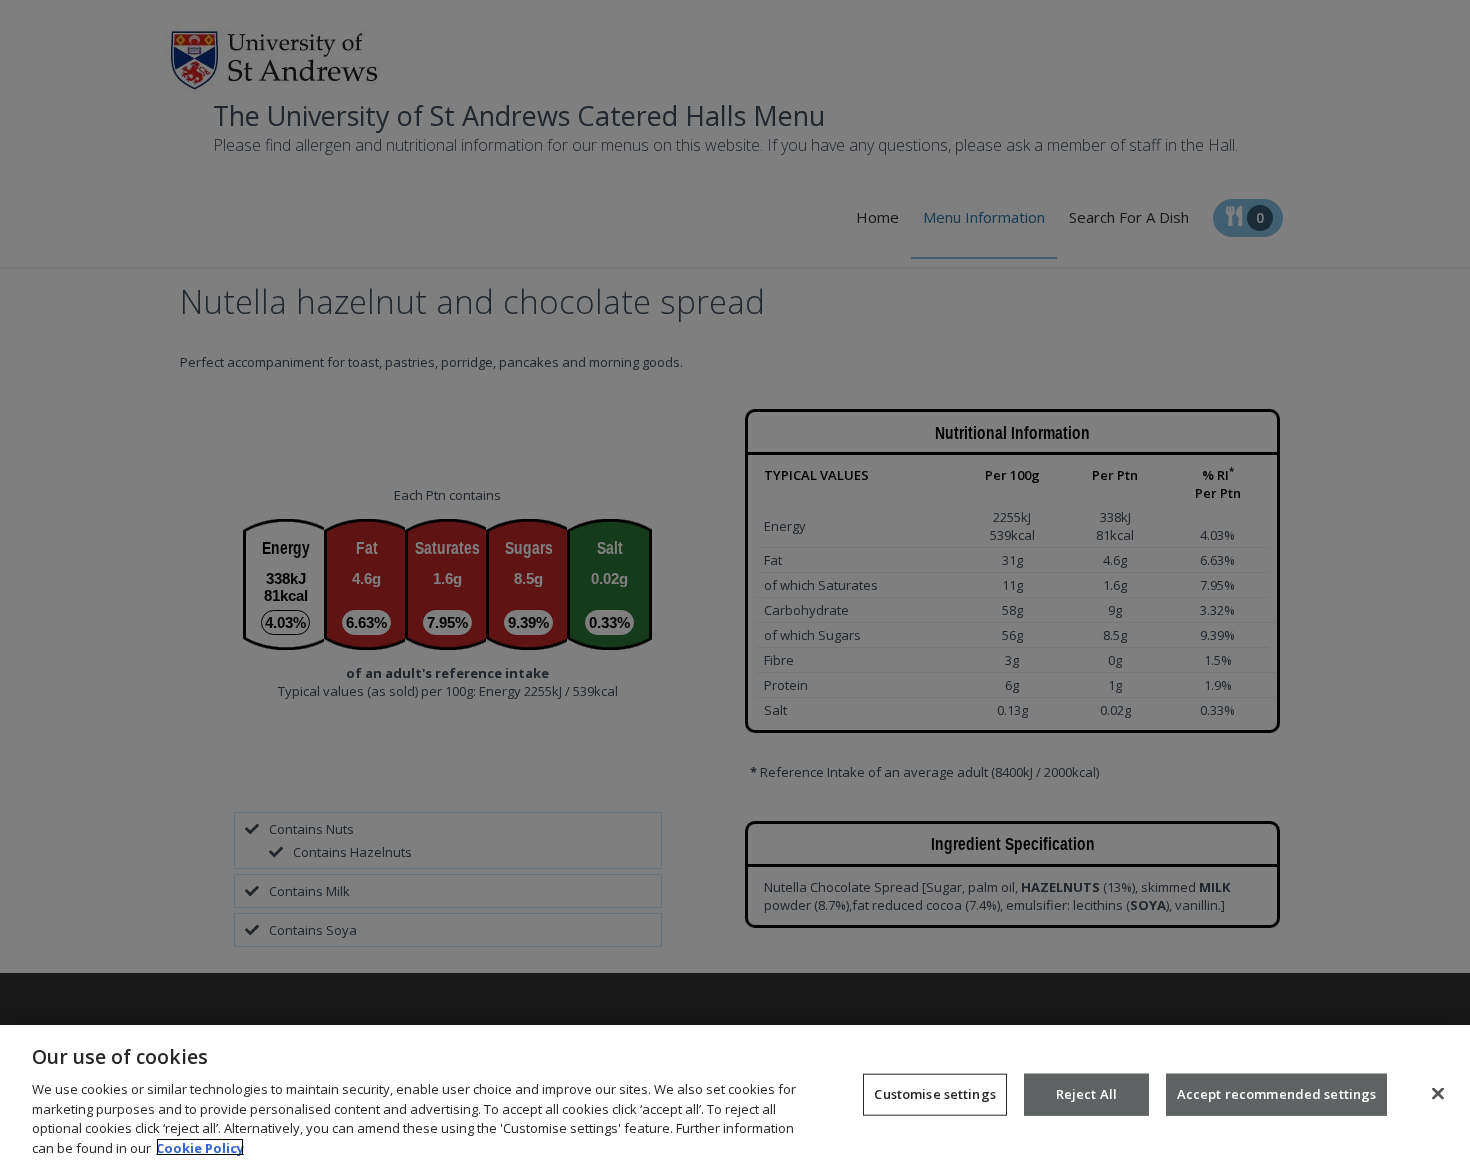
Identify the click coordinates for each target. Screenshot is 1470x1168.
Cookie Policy (200, 1147)
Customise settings (934, 1094)
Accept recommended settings (1277, 1094)
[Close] (1438, 1094)
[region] (735, 1096)
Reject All (1086, 1094)
